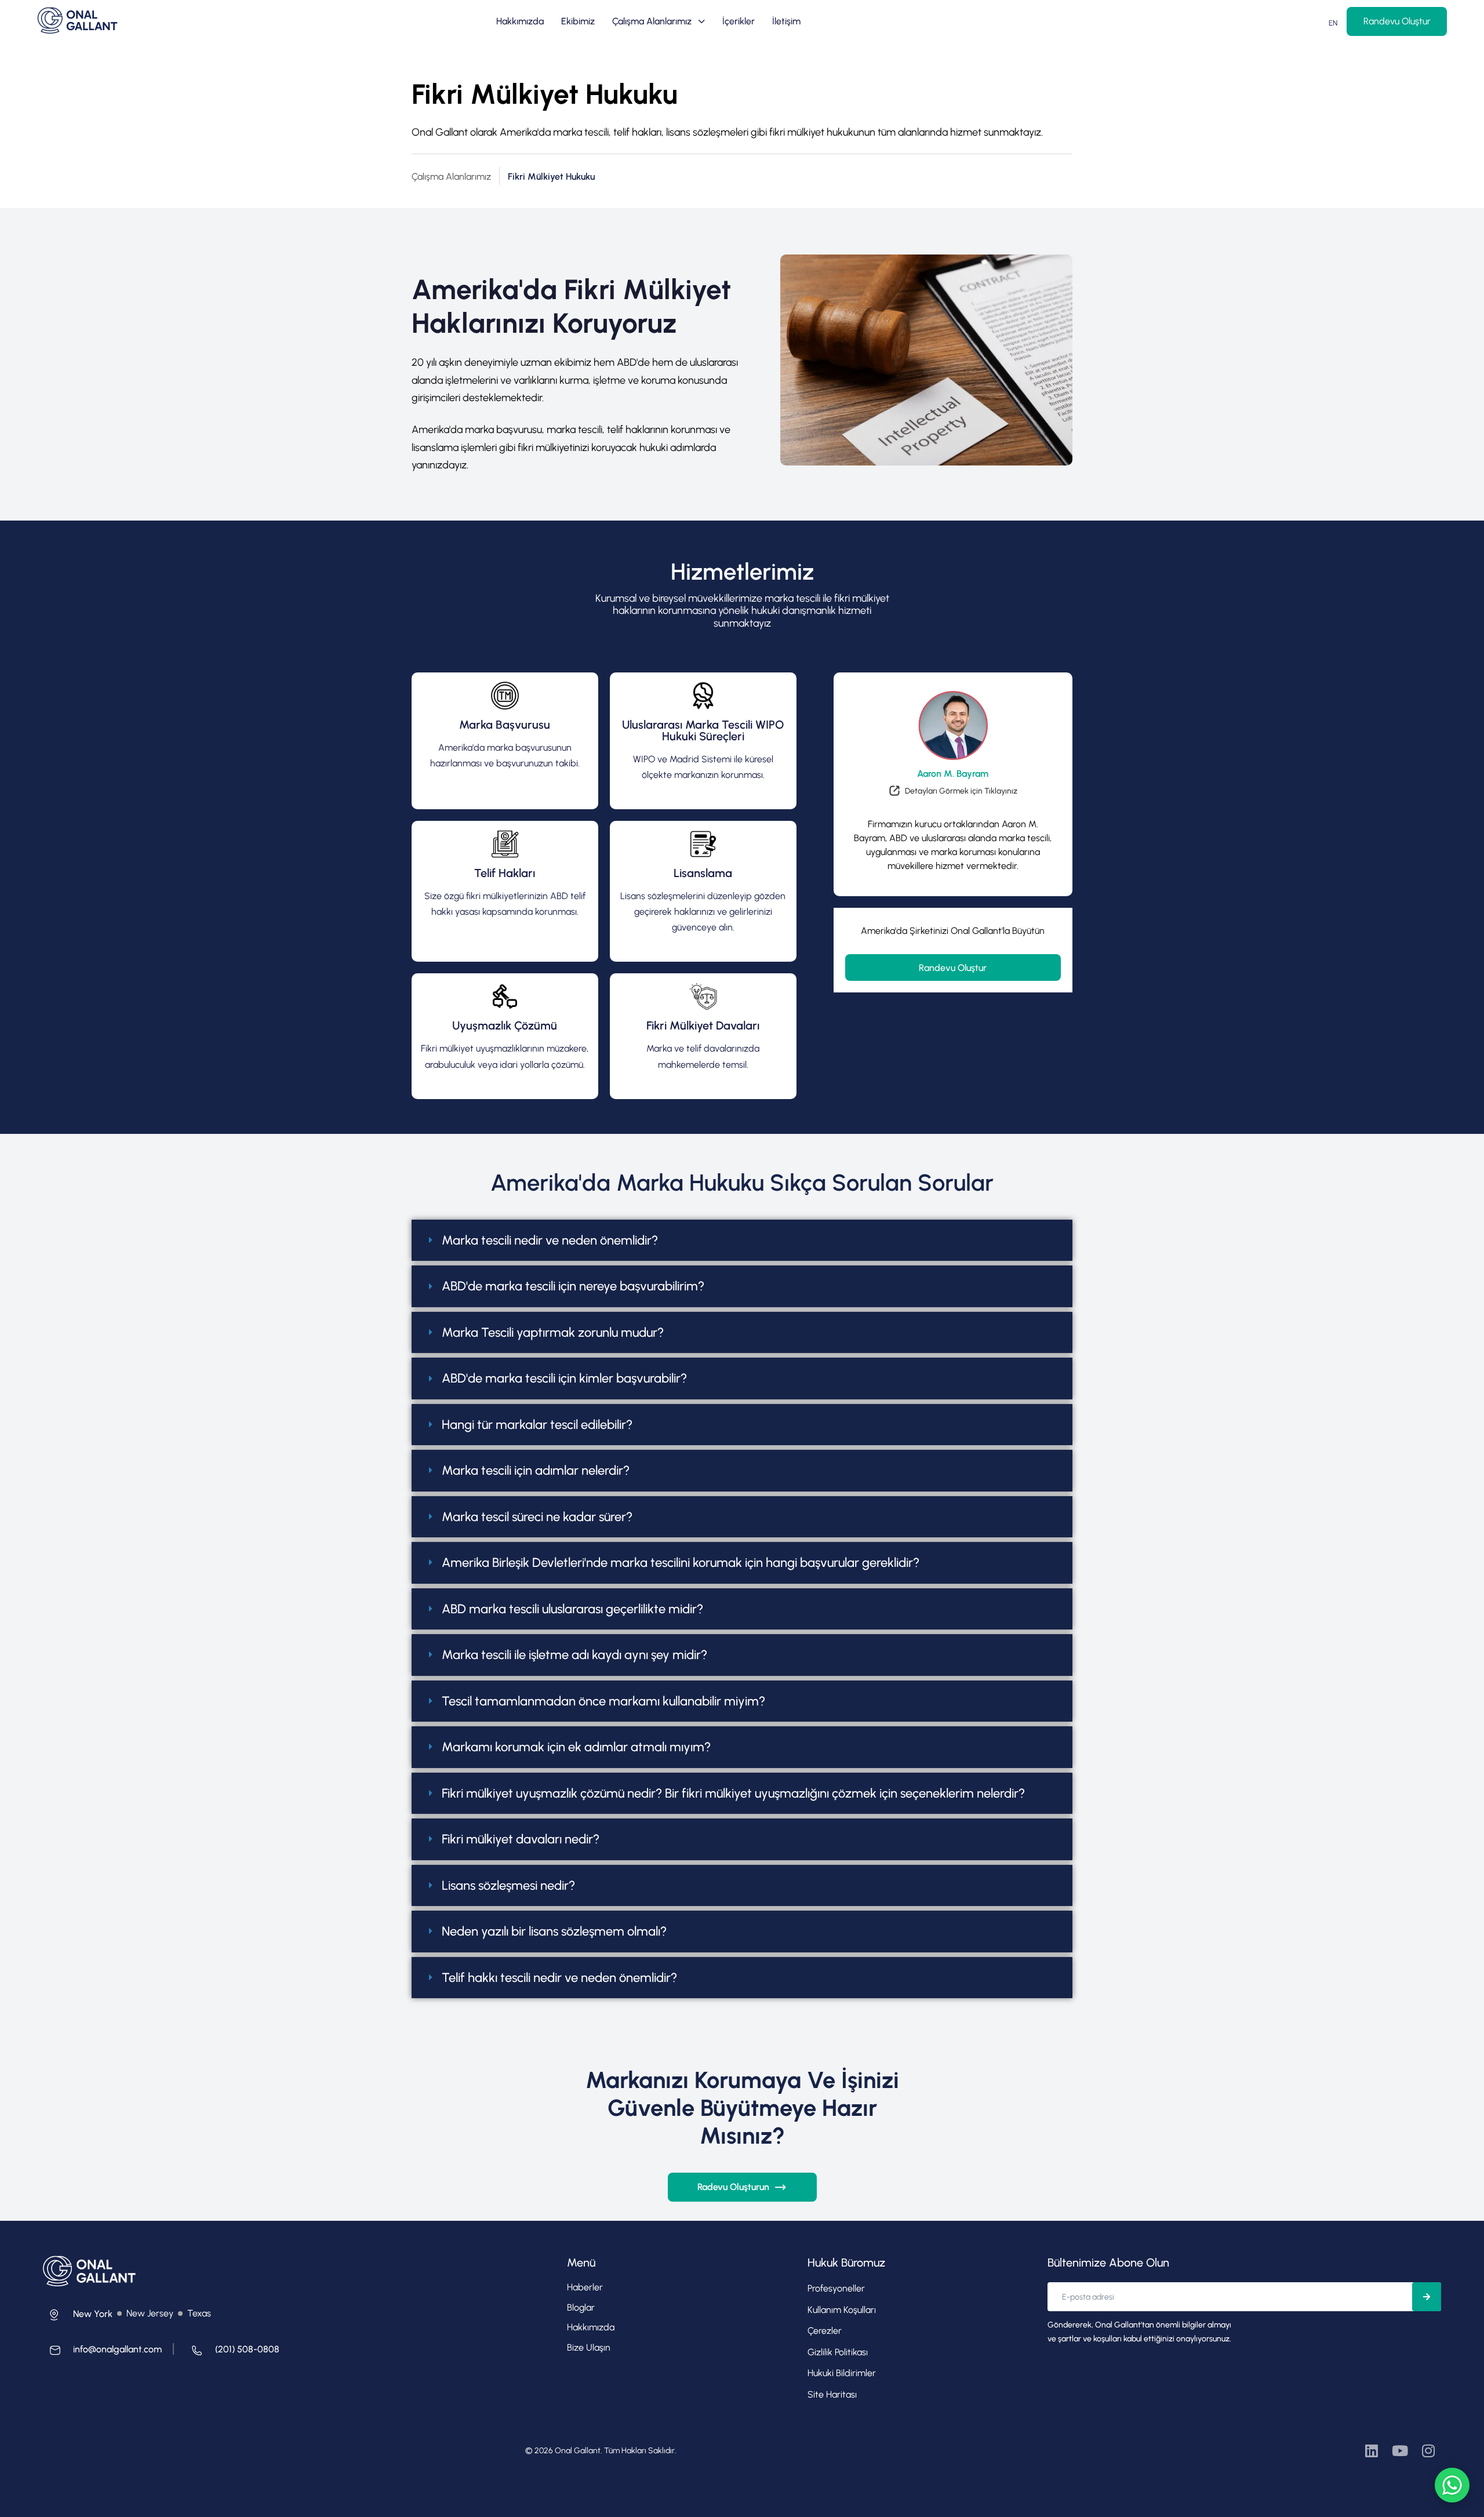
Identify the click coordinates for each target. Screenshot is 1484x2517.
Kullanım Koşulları (842, 2310)
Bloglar (581, 2307)
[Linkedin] (1371, 2451)
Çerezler (825, 2331)
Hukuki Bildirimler (842, 2373)
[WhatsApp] (1452, 2485)
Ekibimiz (578, 21)
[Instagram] (1428, 2451)
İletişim (786, 21)
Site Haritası (832, 2394)
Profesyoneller (836, 2288)
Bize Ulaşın (589, 2347)
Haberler (585, 2287)
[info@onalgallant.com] (102, 2353)
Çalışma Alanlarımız (652, 21)
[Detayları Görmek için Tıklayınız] (953, 793)
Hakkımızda (520, 21)
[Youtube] (1400, 2451)
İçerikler (739, 21)
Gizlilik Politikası (838, 2352)
